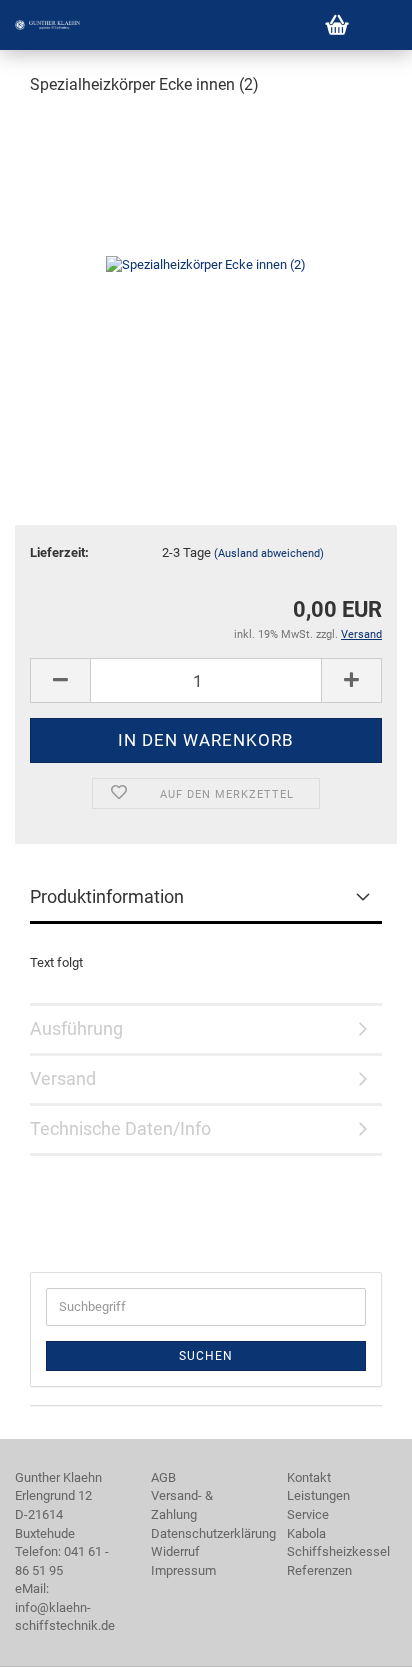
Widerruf (175, 1551)
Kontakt (309, 1477)
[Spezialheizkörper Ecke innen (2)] (206, 263)
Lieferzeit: (59, 552)
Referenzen (319, 1570)
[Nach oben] (357, 1637)
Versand (63, 1078)
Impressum (183, 1570)
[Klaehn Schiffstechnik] (40, 25)
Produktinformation (107, 896)
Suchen (206, 1356)
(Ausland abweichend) (269, 553)
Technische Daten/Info (120, 1128)
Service (308, 1514)
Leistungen (318, 1495)
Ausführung (76, 1028)
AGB (163, 1477)
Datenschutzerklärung (213, 1533)
